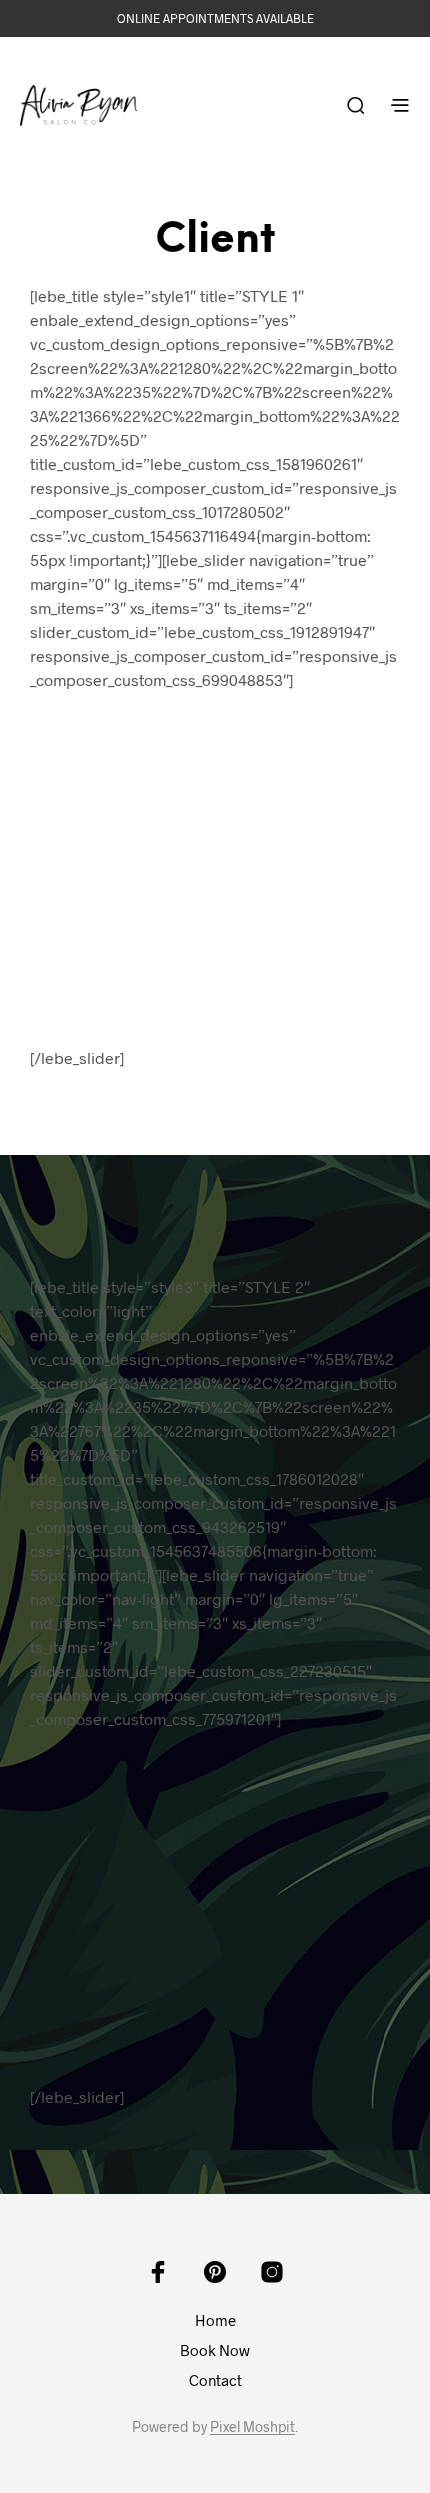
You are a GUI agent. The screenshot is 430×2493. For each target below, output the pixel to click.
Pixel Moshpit (252, 2427)
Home (215, 2320)
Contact (215, 2380)
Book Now (215, 2350)
